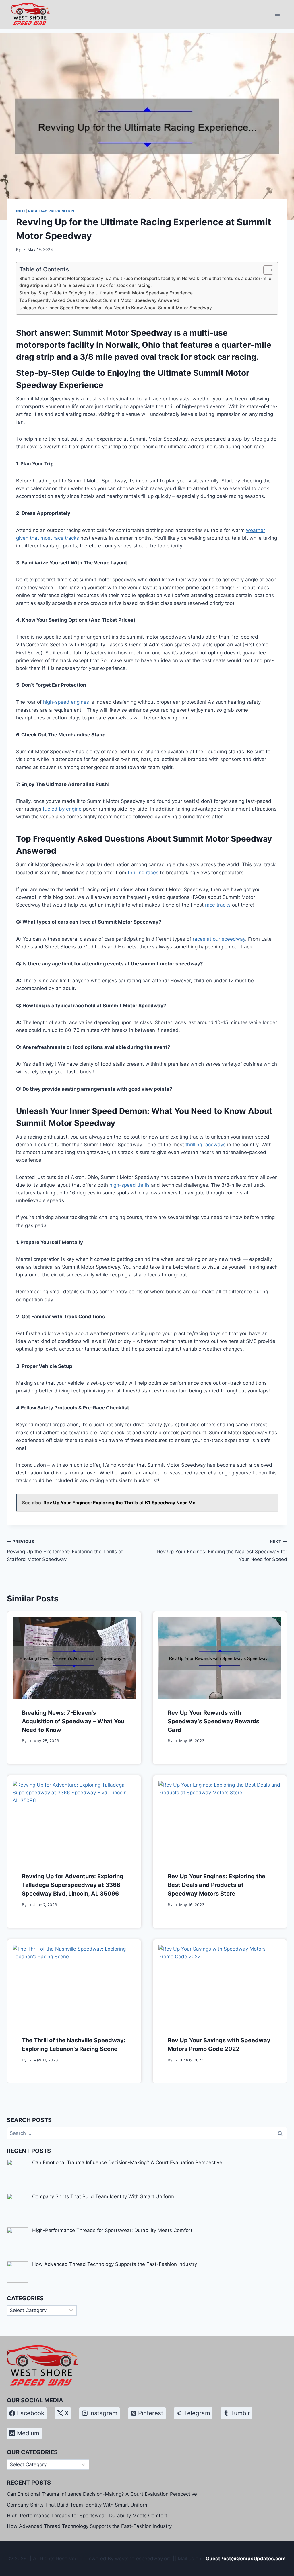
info (20, 211)
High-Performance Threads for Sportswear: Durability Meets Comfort (87, 2516)
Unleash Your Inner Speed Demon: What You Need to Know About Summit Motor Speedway (116, 308)
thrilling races (143, 873)
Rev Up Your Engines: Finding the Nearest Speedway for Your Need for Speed (222, 1551)
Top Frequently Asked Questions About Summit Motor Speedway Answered (99, 300)
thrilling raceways (206, 1145)
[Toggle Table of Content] (265, 270)
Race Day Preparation (51, 211)
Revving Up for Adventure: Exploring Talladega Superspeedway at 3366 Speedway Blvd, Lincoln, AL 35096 (73, 1885)
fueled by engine (62, 809)
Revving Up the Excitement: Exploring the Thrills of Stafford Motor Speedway (65, 1551)
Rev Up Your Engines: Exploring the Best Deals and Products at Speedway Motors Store (216, 1885)
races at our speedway (219, 939)
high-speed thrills (129, 1185)
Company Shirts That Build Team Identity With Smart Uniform (78, 2505)
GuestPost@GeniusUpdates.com (246, 2559)
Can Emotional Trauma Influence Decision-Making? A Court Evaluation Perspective (102, 2494)
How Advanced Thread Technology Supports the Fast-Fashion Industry (89, 2526)
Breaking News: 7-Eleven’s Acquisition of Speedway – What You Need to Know (73, 1721)
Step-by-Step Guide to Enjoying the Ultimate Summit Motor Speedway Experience (106, 293)
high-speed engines (66, 702)
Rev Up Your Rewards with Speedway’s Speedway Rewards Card (213, 1721)
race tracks (218, 905)
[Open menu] (277, 14)
